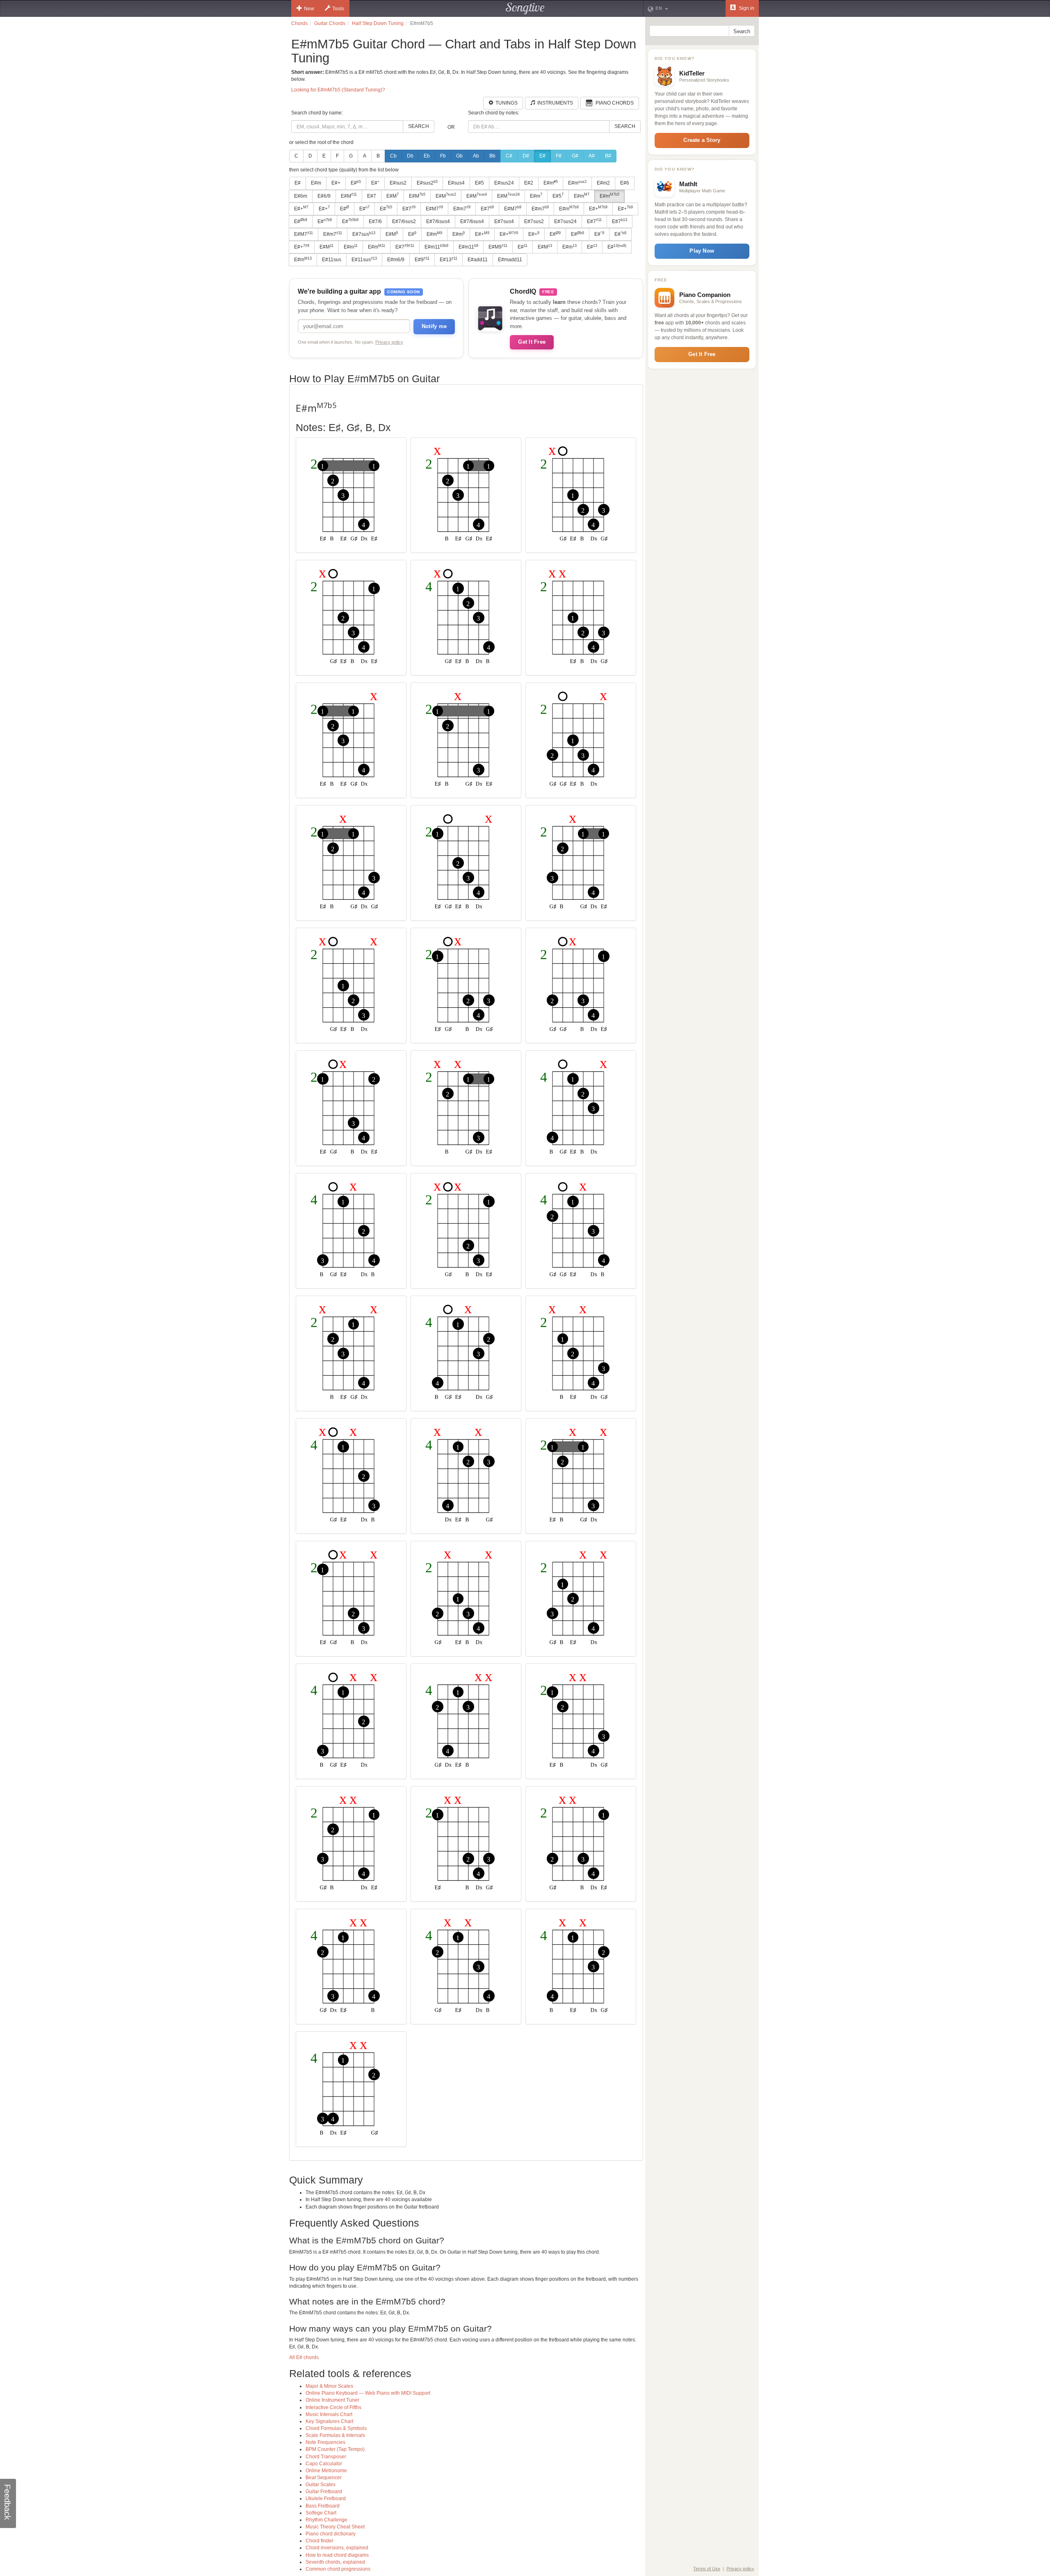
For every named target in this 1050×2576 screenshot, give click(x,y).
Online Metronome (326, 2471)
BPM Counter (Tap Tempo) (335, 2449)
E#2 (529, 183)
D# (526, 156)
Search (419, 126)
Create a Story (702, 140)
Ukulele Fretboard (326, 2498)
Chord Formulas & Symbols (336, 2428)
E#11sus (332, 260)
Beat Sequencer (324, 2478)
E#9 (422, 260)
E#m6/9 (396, 260)
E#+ (336, 183)
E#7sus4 (504, 221)
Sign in (746, 8)
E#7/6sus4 (438, 221)
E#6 (625, 183)
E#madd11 (510, 260)
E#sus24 (504, 183)
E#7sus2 (534, 221)
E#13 (449, 260)
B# (608, 156)
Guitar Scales (321, 2485)
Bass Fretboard (323, 2506)
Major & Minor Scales (329, 2386)
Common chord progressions (338, 2569)
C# (509, 156)
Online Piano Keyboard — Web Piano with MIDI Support (368, 2393)
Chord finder (320, 2541)
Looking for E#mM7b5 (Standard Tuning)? (338, 90)
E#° (375, 183)
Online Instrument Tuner (332, 2400)
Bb (492, 156)
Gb (459, 156)
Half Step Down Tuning (378, 23)
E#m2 (603, 183)
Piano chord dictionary (331, 2534)
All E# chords (304, 2357)
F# (559, 156)
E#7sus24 (565, 221)
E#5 (479, 183)
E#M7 (434, 208)
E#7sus (364, 234)
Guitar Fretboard (324, 2492)
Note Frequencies (325, 2442)
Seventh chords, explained (335, 2562)
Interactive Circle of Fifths (333, 2407)
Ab (476, 156)
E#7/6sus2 (404, 221)
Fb (443, 156)
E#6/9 (324, 196)
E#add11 (478, 260)
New (309, 9)
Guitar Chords (330, 23)
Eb (427, 156)
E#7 (372, 196)
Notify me (434, 326)
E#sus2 (398, 183)
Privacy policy (389, 342)
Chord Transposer (326, 2457)
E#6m (301, 196)
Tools (338, 9)
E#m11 (436, 247)
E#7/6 (375, 221)
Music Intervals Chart (329, 2414)
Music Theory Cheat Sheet (335, 2527)
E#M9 (498, 247)
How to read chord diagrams (337, 2555)
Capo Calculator (324, 2464)
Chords (299, 23)
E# (542, 156)
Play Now (702, 251)
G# (575, 156)
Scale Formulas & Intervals (335, 2435)
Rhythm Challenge (326, 2520)
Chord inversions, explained (337, 2548)
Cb (393, 156)
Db (410, 156)
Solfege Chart (321, 2513)
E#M (349, 196)
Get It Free (532, 342)
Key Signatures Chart (329, 2421)
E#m (316, 183)
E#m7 (462, 208)
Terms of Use (707, 2569)
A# (592, 156)
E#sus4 (456, 183)
